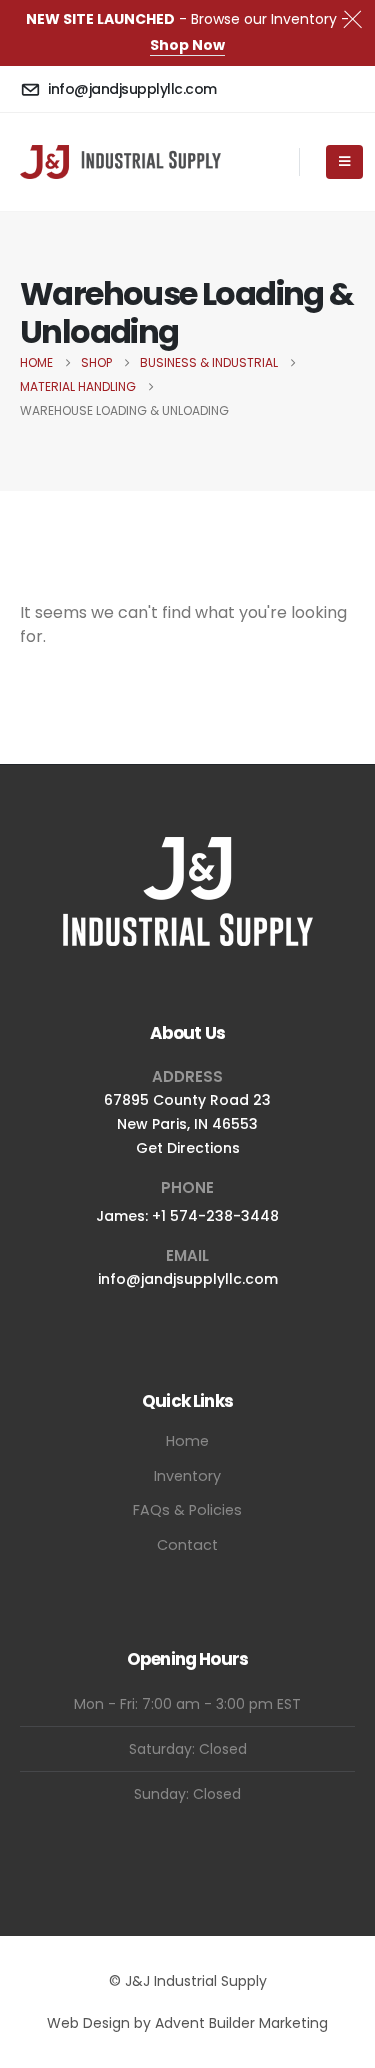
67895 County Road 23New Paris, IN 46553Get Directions (187, 1124)
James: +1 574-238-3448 (187, 1216)
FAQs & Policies (187, 1510)
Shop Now (187, 45)
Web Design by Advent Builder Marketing (187, 2023)
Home (187, 1441)
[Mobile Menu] (344, 162)
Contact (187, 1545)
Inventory (187, 1476)
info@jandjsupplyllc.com (188, 1279)
